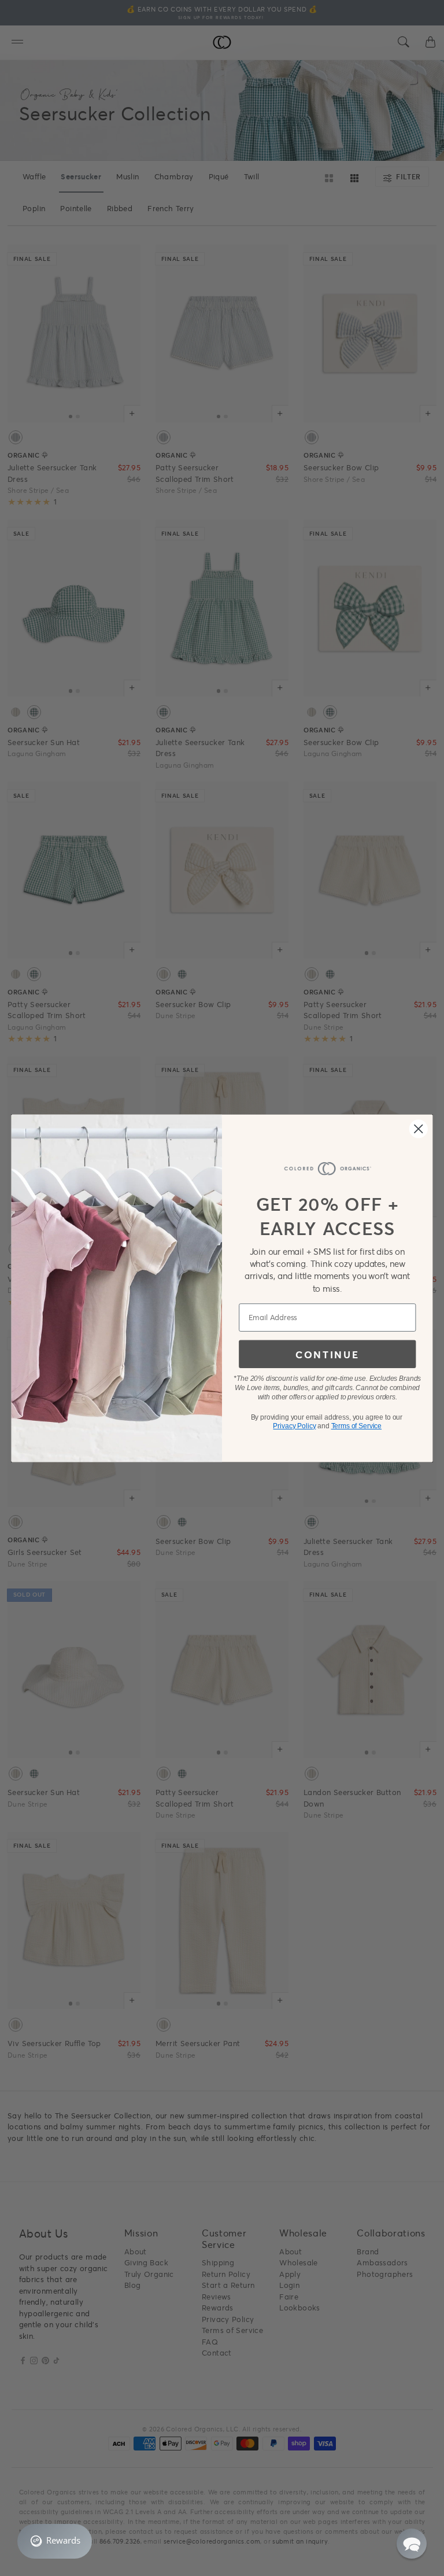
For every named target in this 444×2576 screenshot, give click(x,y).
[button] (412, 2544)
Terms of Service (356, 1426)
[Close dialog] (419, 1129)
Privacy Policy (294, 1426)
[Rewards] (55, 2541)
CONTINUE (327, 1354)
